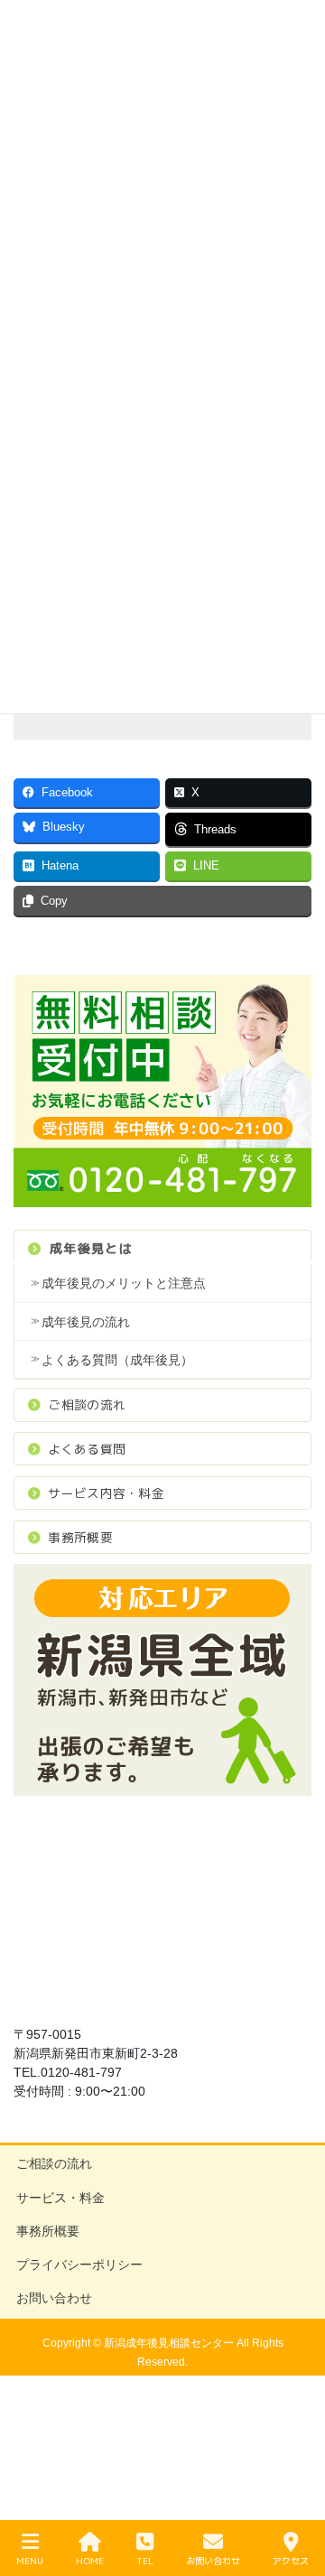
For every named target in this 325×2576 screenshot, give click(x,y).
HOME (90, 2561)
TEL (145, 2561)
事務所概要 (80, 1537)
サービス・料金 (60, 2198)
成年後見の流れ (86, 1322)
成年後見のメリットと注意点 (124, 1283)
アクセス (291, 2561)
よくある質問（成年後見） (117, 1360)
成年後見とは (91, 1248)
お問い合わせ (54, 2298)
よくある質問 (87, 1449)
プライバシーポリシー (79, 2264)
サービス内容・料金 (106, 1493)
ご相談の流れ (87, 1404)
